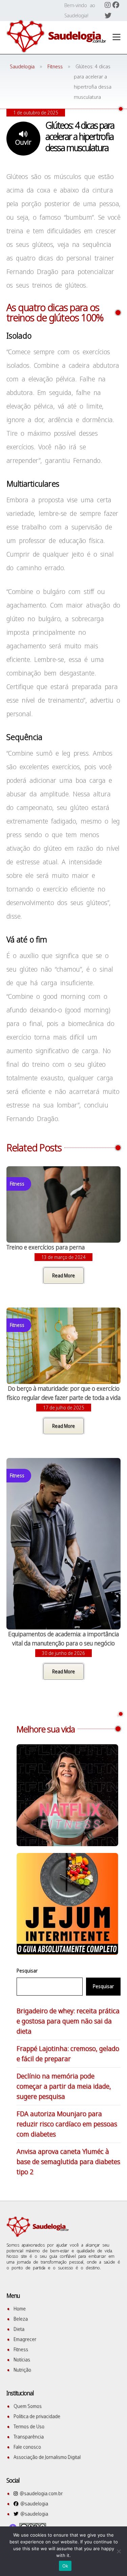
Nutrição (22, 2370)
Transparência (29, 2437)
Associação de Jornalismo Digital (47, 2457)
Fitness (21, 2349)
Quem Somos (28, 2406)
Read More (63, 1275)
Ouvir (23, 142)
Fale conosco (27, 2447)
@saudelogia (33, 2503)
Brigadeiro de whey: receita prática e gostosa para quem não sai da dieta (68, 2021)
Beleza (21, 2319)
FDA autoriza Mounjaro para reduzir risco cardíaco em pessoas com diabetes (67, 2124)
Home (20, 2309)
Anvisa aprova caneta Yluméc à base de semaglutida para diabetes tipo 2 (68, 2161)
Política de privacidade (37, 2416)
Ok (65, 2566)
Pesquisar (27, 1971)
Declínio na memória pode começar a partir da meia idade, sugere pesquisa (64, 2086)
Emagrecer (25, 2339)
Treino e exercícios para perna (46, 1247)
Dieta (19, 2329)
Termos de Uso (29, 2426)
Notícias (22, 2359)
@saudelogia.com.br (40, 2493)
